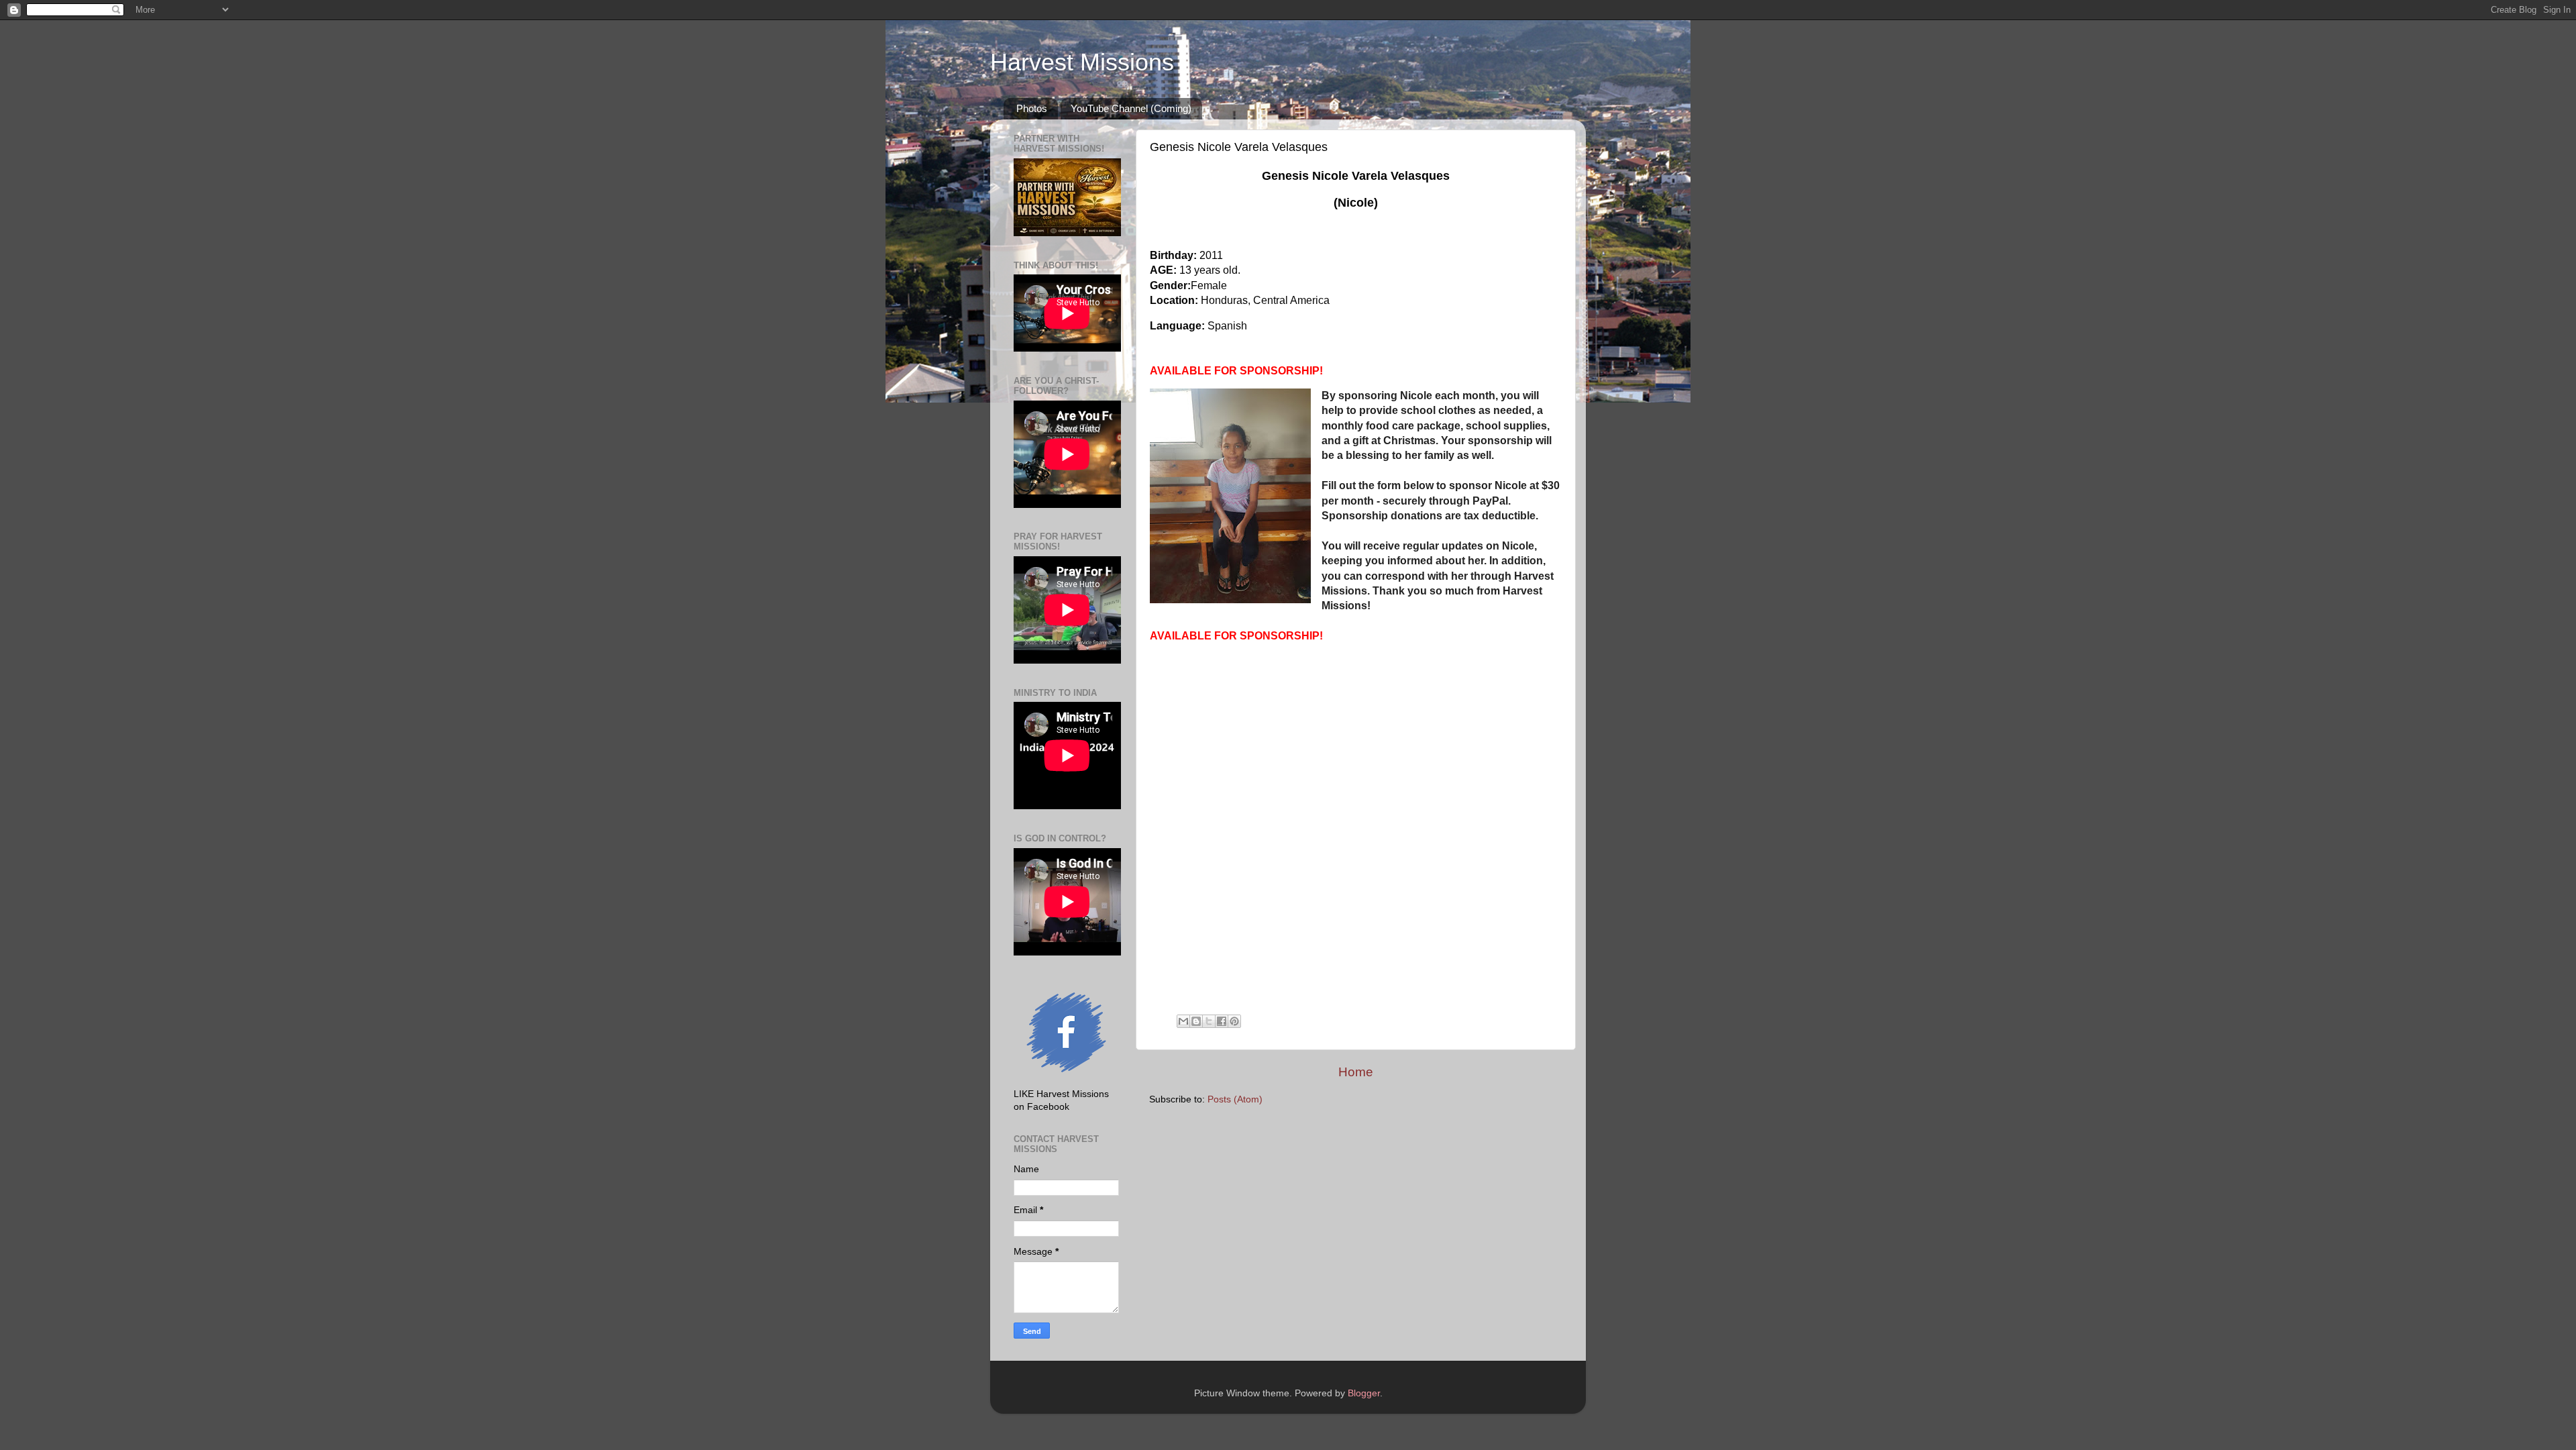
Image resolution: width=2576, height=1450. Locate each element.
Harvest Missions (1082, 62)
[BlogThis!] (1196, 1021)
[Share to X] (1209, 1021)
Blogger (1364, 1393)
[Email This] (1183, 1021)
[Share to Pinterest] (1234, 1021)
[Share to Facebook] (1222, 1021)
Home (1356, 1072)
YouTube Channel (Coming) (1131, 108)
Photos (1032, 108)
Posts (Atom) (1235, 1099)
